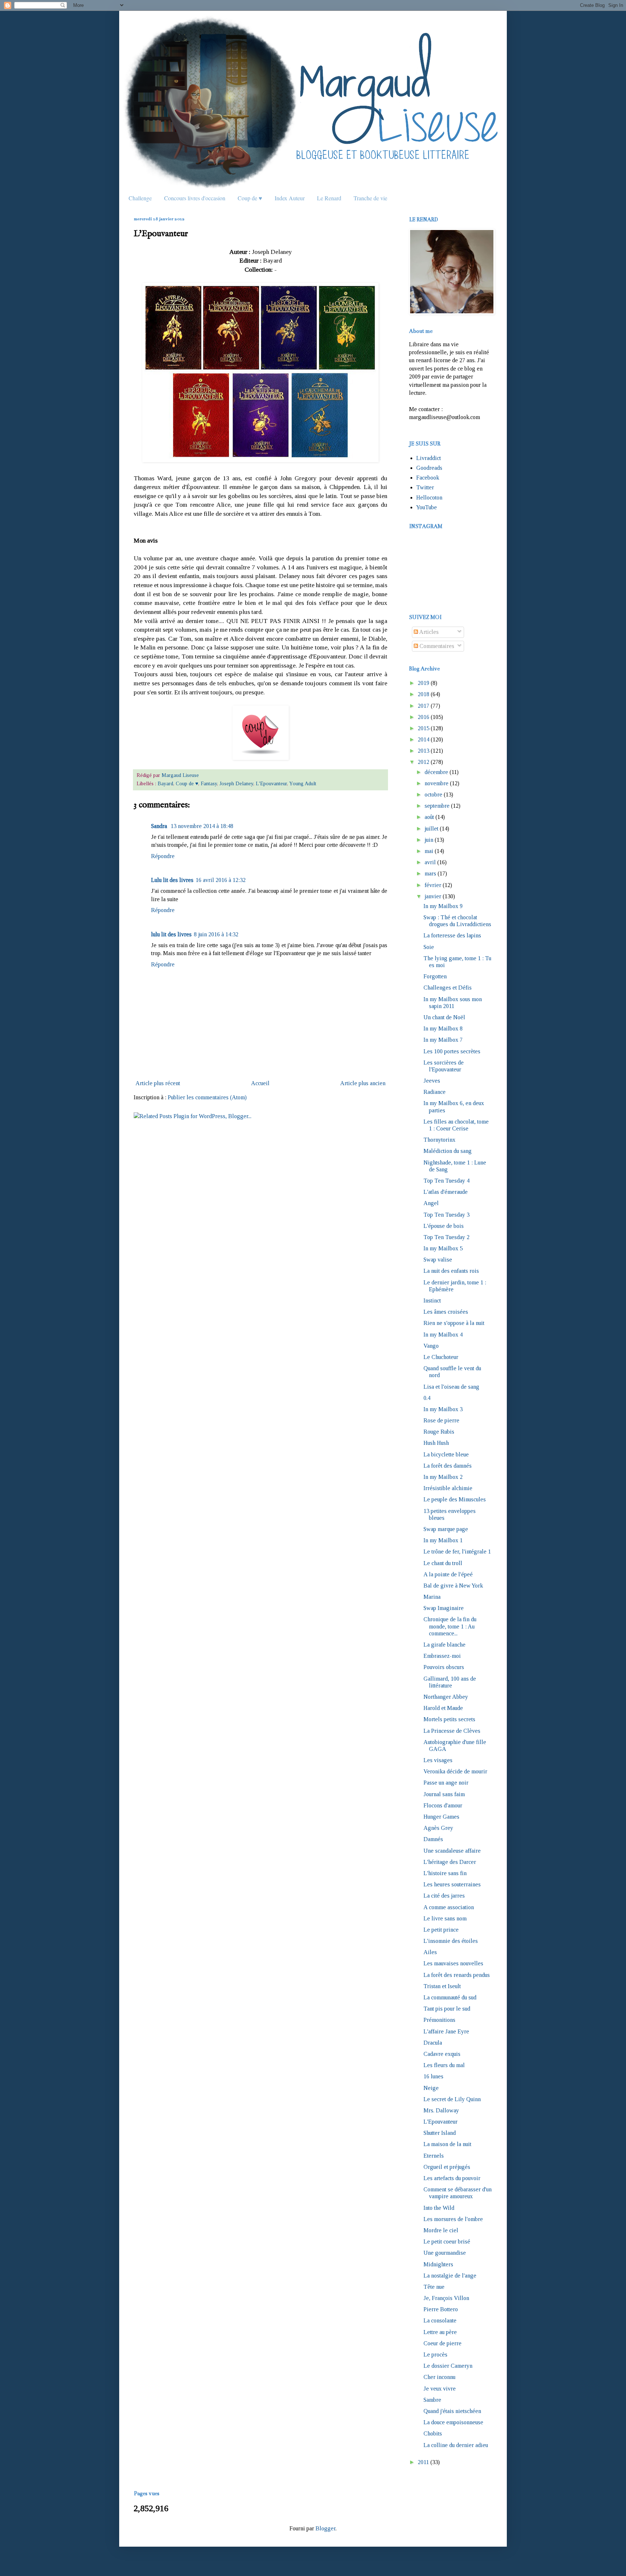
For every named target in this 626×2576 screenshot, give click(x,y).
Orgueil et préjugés (447, 2167)
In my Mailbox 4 (443, 1335)
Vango (431, 1346)
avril (430, 862)
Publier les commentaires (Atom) (207, 1097)
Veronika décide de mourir (455, 1771)
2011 (423, 2462)
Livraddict (429, 458)
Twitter (425, 487)
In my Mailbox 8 (443, 1028)
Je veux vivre (440, 2389)
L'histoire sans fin (445, 1873)
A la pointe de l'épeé (448, 1574)
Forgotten (435, 976)
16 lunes (433, 2076)
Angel (431, 1203)
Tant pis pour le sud (447, 2009)
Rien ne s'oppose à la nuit (454, 1323)
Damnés (433, 1839)
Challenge (140, 198)
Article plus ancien (363, 1083)
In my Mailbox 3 (443, 1409)
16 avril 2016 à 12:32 (221, 880)
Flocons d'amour (443, 1805)
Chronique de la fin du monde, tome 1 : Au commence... (450, 1626)
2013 (423, 751)
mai (429, 851)
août (429, 817)
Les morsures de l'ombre (453, 2219)
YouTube (427, 507)
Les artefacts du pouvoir (452, 2178)
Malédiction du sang (448, 1151)
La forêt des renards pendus (457, 1975)
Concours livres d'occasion (195, 198)
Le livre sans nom (445, 1918)
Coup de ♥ (250, 198)
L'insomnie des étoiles (451, 1941)
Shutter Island (440, 2133)
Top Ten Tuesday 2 (446, 1237)
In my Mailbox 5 (443, 1248)
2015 (423, 728)
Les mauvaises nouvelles (453, 1963)
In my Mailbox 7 (443, 1040)
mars (430, 873)
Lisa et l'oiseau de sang (451, 1387)
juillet (431, 829)
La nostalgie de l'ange (450, 2276)
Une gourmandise (445, 2253)
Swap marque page (446, 1529)
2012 (423, 762)
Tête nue (434, 2287)
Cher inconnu (439, 2377)
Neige (431, 2088)
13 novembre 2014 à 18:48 (202, 826)
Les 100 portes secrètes (452, 1051)
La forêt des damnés (448, 1466)
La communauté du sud (450, 1997)
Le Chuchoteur (441, 1357)
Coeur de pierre (443, 2343)
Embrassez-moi (442, 1656)
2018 (423, 694)
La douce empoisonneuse (453, 2422)
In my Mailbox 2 (443, 1477)
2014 (423, 739)
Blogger (325, 2528)
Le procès (435, 2355)
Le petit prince (441, 1930)
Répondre (163, 856)
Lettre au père (440, 2332)
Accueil (260, 1083)
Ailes (430, 1952)
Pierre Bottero (441, 2309)
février (433, 885)
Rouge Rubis (439, 1432)
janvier (433, 896)
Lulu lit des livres (172, 880)
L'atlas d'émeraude (446, 1192)
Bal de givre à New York (453, 1586)
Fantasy (209, 783)
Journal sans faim (444, 1794)
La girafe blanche (445, 1645)
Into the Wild (439, 2208)
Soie (429, 947)
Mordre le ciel (441, 2230)
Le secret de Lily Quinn (452, 2099)
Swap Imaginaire (444, 1608)
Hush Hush (436, 1443)
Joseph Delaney (236, 783)
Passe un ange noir (446, 1783)
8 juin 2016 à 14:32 (216, 934)
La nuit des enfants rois (451, 1271)
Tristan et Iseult (442, 1986)
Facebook (428, 478)
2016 (423, 717)
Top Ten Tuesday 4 (446, 1181)
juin (429, 840)
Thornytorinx (439, 1140)
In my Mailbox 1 (443, 1540)
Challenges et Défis (448, 988)
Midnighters (438, 2264)
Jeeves (432, 1081)
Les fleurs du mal (444, 2065)
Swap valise (438, 1260)
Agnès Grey (438, 1828)
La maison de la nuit (447, 2144)
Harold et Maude (443, 1708)
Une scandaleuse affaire (452, 1851)
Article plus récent (158, 1083)
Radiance (435, 1092)
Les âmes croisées (446, 1312)
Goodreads (429, 468)
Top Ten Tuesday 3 (446, 1215)
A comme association (449, 1907)
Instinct (432, 1300)
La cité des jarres (444, 1896)
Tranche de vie (370, 198)
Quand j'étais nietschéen (452, 2411)
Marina (432, 1597)
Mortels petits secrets (449, 1719)
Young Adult (303, 783)
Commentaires (436, 646)
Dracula (433, 2043)
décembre (436, 772)
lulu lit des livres (171, 934)
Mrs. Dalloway (441, 2110)
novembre (437, 783)
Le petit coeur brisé (447, 2242)
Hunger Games (441, 1817)
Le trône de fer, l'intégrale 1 (457, 1552)
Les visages (438, 1760)
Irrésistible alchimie (448, 1488)
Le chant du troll (443, 1563)
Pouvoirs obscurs (444, 1667)
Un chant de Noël (444, 1017)
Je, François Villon (446, 2298)
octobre (433, 794)
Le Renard (329, 198)
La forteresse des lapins (452, 935)
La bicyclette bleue (446, 1454)
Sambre (432, 2400)
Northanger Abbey (446, 1697)
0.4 (427, 1398)
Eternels (434, 2156)
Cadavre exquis (442, 2054)
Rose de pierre (441, 1420)
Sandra (160, 826)
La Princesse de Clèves (452, 1731)
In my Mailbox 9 (443, 906)
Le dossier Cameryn (448, 2366)
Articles (428, 632)
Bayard (165, 783)
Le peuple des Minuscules (455, 1499)
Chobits (433, 2433)
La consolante (440, 2320)
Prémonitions (439, 2020)
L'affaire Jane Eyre (446, 2031)
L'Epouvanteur (271, 783)
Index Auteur (290, 198)
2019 (423, 683)
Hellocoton (429, 497)
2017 (423, 706)
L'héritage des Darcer (450, 1862)
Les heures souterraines (452, 1884)
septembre (437, 806)
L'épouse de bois (444, 1226)
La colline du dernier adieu (456, 2445)
